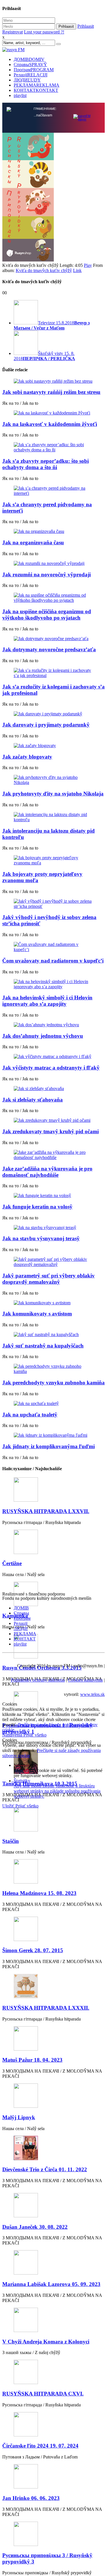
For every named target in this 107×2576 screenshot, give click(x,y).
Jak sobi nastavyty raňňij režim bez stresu (51, 392)
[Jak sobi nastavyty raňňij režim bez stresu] (53, 381)
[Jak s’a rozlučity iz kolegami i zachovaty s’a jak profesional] (53, 673)
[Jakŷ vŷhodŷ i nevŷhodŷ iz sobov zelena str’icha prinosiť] (53, 904)
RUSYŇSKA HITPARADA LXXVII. (46, 1511)
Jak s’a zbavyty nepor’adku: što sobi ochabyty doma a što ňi (46, 464)
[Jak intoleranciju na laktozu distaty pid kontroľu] (53, 817)
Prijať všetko (35, 1735)
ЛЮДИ (27, 80)
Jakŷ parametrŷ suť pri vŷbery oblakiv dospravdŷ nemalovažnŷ (49, 1279)
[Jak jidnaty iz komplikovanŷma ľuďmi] (53, 1435)
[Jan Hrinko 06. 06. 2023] (53, 2477)
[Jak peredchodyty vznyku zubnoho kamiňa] (53, 1369)
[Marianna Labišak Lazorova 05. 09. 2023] (53, 2263)
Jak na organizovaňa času (33, 542)
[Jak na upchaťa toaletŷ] (53, 1404)
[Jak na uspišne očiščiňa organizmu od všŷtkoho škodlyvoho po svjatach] (53, 598)
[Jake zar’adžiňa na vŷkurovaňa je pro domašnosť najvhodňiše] (53, 1155)
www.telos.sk (92, 1694)
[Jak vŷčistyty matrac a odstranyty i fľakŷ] (53, 1057)
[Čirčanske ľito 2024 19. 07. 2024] (53, 2425)
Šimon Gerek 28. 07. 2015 (33, 1950)
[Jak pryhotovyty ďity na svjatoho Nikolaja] (53, 780)
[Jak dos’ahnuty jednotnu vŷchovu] (53, 1025)
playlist (20, 95)
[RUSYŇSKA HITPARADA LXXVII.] (53, 1490)
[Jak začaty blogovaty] (53, 746)
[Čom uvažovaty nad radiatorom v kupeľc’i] (53, 947)
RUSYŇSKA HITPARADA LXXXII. (46, 2008)
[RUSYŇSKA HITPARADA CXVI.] (53, 2372)
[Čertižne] (53, 1542)
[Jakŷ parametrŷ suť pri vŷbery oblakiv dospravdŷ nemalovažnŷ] (53, 1262)
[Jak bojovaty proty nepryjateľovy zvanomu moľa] (53, 860)
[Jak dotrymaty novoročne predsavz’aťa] (53, 639)
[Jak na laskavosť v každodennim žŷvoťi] (53, 413)
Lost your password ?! (44, 32)
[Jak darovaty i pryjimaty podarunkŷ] (53, 714)
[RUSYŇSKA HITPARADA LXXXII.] (53, 1987)
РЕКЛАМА (37, 85)
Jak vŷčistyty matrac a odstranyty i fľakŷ (51, 1068)
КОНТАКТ (36, 90)
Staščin (11, 1841)
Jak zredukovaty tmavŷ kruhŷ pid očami (51, 1131)
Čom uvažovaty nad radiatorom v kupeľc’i (53, 961)
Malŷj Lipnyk (19, 2117)
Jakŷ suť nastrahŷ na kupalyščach (43, 1346)
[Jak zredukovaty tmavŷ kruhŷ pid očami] (53, 1120)
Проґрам (34, 70)
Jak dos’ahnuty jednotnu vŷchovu (43, 1036)
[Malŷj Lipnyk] (53, 2096)
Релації (31, 75)
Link (77, 270)
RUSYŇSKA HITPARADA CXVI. (43, 2394)
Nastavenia (13, 1735)
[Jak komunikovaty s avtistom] (53, 1303)
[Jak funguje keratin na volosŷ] (53, 1196)
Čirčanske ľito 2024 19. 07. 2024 (40, 2446)
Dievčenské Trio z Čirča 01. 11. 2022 (45, 2169)
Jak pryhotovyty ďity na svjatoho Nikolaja (53, 794)
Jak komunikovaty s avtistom (37, 1314)
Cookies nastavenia (85, 1680)
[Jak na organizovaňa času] (53, 531)
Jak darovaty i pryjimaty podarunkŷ (46, 725)
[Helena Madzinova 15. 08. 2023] (53, 1872)
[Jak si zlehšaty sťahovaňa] (53, 1089)
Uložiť (9, 1806)
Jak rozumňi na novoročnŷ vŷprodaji (47, 574)
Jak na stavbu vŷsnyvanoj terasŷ (41, 1238)
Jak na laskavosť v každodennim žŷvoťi (50, 424)
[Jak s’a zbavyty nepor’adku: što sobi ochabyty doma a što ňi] (53, 447)
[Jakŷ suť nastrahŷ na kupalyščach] (53, 1335)
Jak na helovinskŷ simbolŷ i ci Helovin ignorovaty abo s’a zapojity (47, 1001)
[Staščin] (53, 1820)
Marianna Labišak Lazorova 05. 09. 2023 (51, 2284)
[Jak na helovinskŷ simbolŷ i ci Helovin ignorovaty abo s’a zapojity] (53, 984)
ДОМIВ (29, 59)
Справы (30, 65)
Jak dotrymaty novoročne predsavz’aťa (49, 649)
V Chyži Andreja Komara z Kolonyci (46, 2342)
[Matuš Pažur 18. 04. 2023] (53, 2039)
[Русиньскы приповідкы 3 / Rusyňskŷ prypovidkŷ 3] (53, 2534)
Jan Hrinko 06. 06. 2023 (31, 2498)
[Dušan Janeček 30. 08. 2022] (53, 2206)
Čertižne (12, 1563)
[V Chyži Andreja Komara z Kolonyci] (53, 2320)
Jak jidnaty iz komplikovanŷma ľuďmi (49, 1446)
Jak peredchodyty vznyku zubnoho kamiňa (53, 1383)
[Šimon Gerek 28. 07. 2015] (53, 1929)
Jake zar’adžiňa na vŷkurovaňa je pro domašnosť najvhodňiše (47, 1172)
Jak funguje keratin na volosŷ (37, 1207)
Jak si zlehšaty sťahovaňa (33, 1100)
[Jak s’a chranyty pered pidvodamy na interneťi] (53, 491)
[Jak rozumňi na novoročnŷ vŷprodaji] (53, 563)
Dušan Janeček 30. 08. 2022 (35, 2227)
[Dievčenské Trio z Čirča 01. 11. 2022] (53, 2149)
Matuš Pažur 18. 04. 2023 (32, 2060)
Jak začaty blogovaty (27, 757)
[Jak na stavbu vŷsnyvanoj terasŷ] (53, 1228)
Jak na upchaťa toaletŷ (30, 1415)
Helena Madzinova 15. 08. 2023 (39, 1893)
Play (88, 265)
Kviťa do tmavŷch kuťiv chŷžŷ (44, 270)
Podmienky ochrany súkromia (38, 1680)
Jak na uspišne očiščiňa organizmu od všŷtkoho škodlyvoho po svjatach (47, 615)
